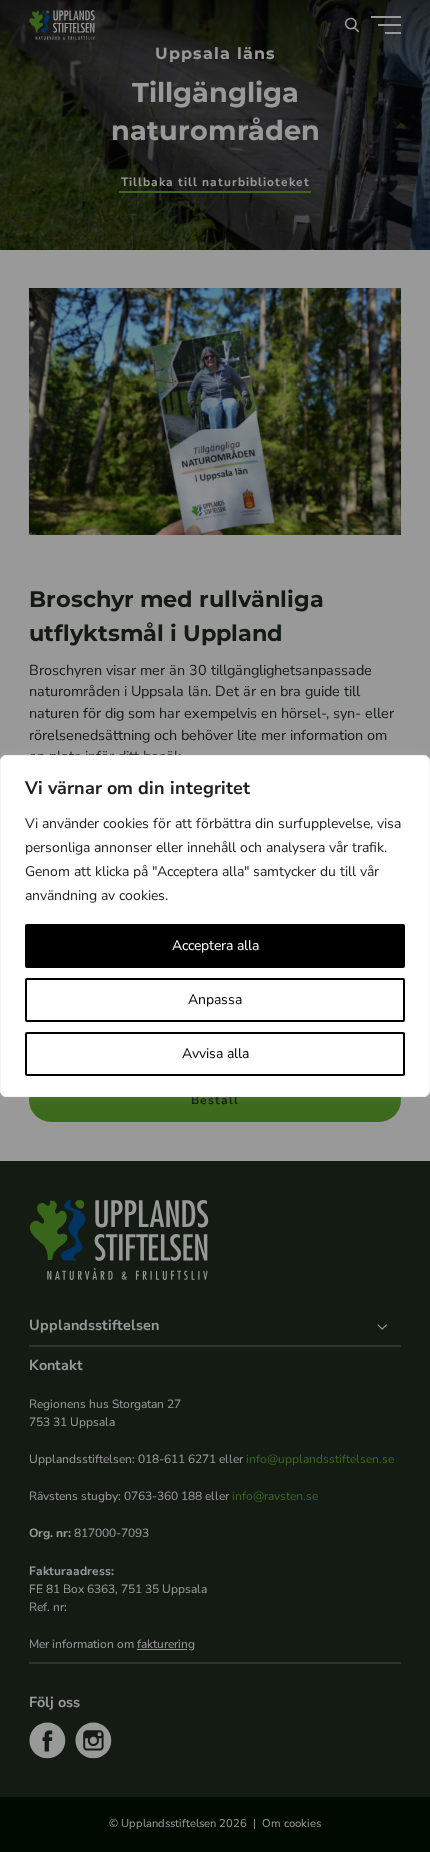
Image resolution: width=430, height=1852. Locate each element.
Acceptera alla (215, 945)
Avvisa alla (215, 1053)
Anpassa (215, 999)
